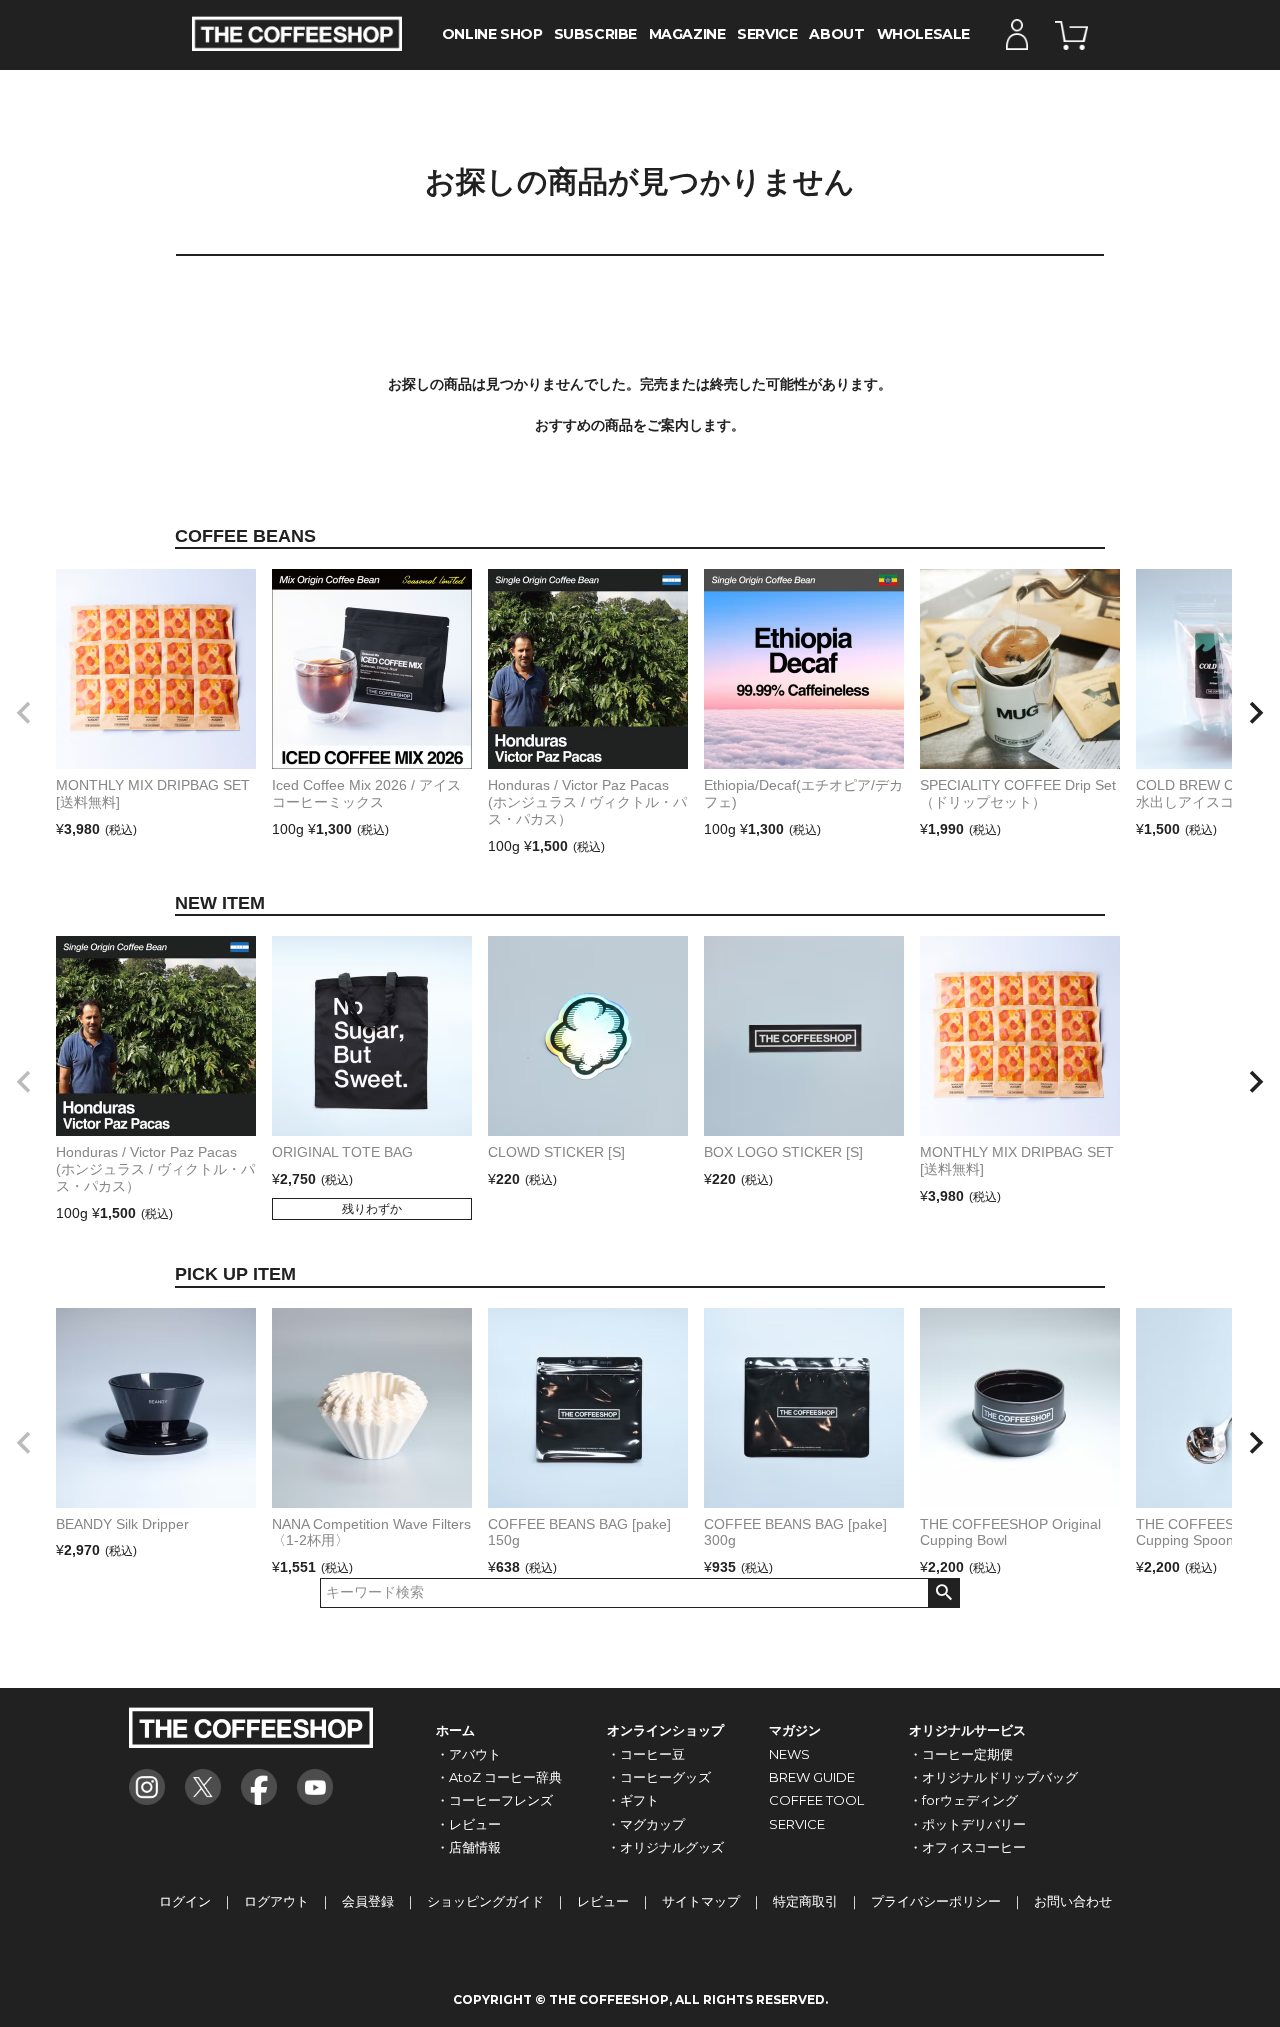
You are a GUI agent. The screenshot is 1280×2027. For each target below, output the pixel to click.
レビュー (603, 1901)
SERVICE (767, 34)
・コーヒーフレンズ (494, 1800)
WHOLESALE (923, 34)
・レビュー (468, 1824)
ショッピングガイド (485, 1901)
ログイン (185, 1901)
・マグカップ (646, 1824)
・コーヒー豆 (646, 1754)
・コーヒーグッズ (659, 1777)
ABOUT (836, 34)
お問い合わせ (1073, 1901)
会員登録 (368, 1901)
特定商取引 (805, 1901)
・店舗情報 (468, 1847)
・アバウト (468, 1754)
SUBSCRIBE (595, 34)
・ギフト (633, 1800)
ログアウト (276, 1901)
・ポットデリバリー (967, 1824)
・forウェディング (963, 1800)
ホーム (455, 1730)
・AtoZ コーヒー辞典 (499, 1777)
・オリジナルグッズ (665, 1847)
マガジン (795, 1730)
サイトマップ (701, 1901)
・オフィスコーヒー (967, 1847)
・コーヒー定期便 (961, 1754)
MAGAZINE (687, 34)
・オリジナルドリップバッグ (993, 1777)
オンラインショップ (665, 1730)
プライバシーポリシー (936, 1901)
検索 (943, 1593)
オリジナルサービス (967, 1730)
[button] (24, 713)
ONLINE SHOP (492, 34)
